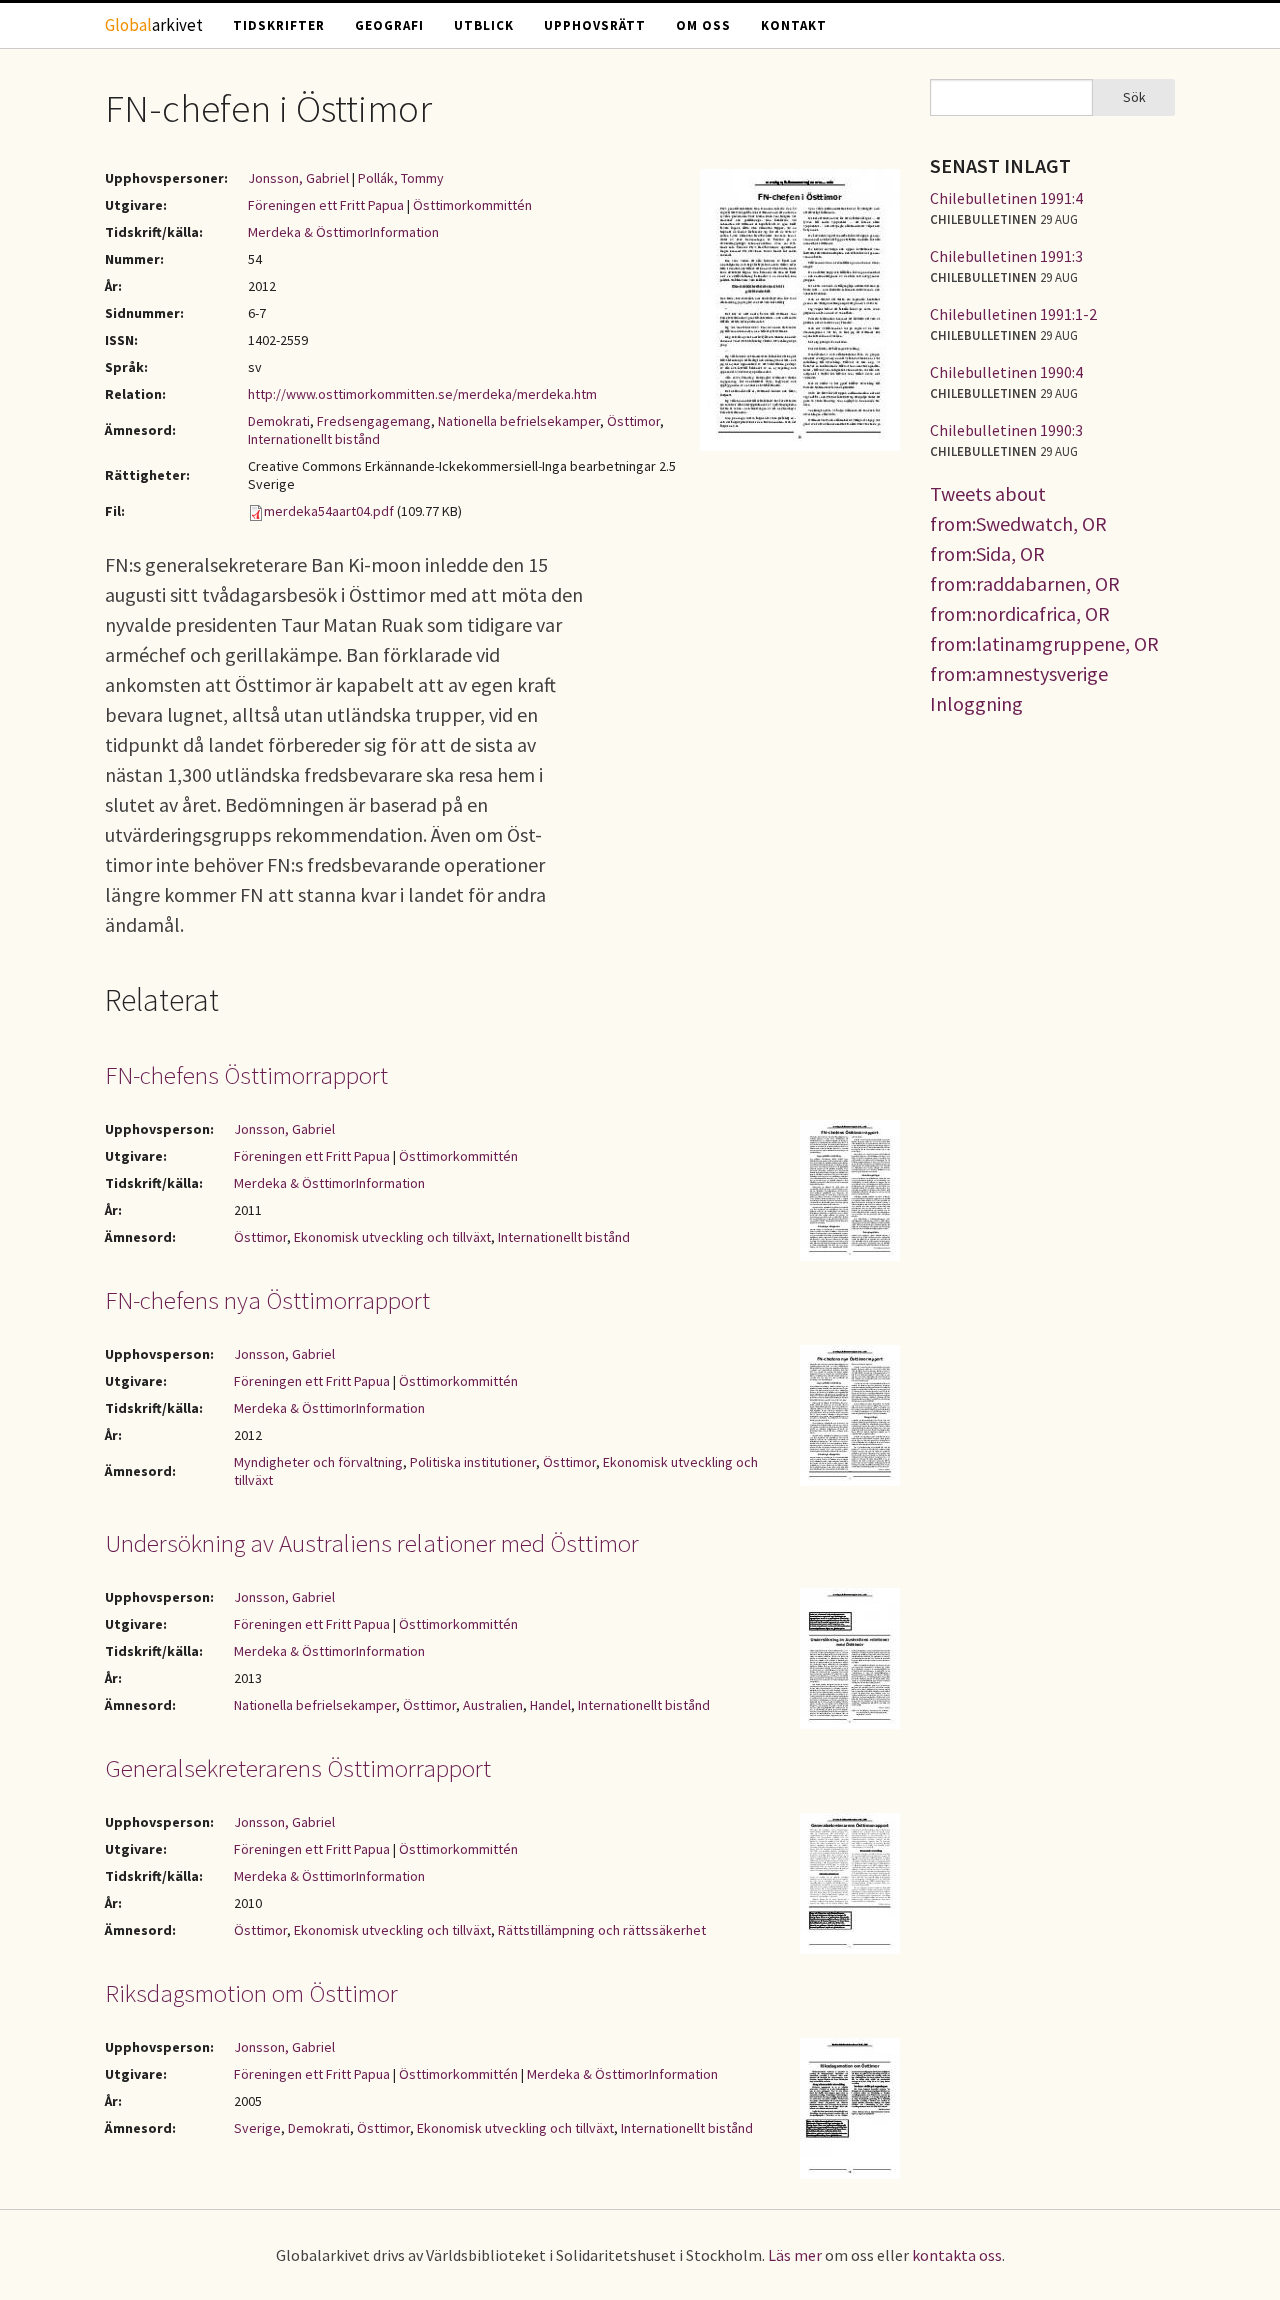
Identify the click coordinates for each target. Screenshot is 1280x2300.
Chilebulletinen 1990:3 (1006, 430)
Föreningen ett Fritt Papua (326, 205)
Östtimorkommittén (472, 205)
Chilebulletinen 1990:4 (1006, 372)
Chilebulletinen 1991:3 (1006, 256)
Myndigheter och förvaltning (318, 1462)
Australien (493, 1705)
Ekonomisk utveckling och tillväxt (392, 1237)
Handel (550, 1705)
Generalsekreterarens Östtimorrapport (298, 1768)
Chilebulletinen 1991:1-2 (1013, 314)
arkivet (154, 25)
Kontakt (794, 25)
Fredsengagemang (374, 421)
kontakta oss (957, 2255)
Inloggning (976, 703)
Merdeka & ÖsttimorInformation (343, 232)
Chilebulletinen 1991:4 (1006, 198)
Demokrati (279, 421)
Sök (1134, 97)
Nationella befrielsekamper (519, 421)
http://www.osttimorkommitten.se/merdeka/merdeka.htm (422, 394)
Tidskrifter (279, 25)
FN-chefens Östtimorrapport (246, 1075)
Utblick (484, 25)
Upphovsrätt (595, 25)
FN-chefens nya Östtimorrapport (267, 1300)
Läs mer (795, 2255)
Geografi (389, 25)
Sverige (257, 2128)
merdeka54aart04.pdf (329, 511)
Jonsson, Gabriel (298, 178)
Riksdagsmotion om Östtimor (251, 1993)
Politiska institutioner (473, 1462)
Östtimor (633, 421)
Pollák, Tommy (401, 178)
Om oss (703, 25)
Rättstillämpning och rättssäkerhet (602, 1930)
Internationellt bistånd (314, 439)
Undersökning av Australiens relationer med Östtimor (372, 1543)
